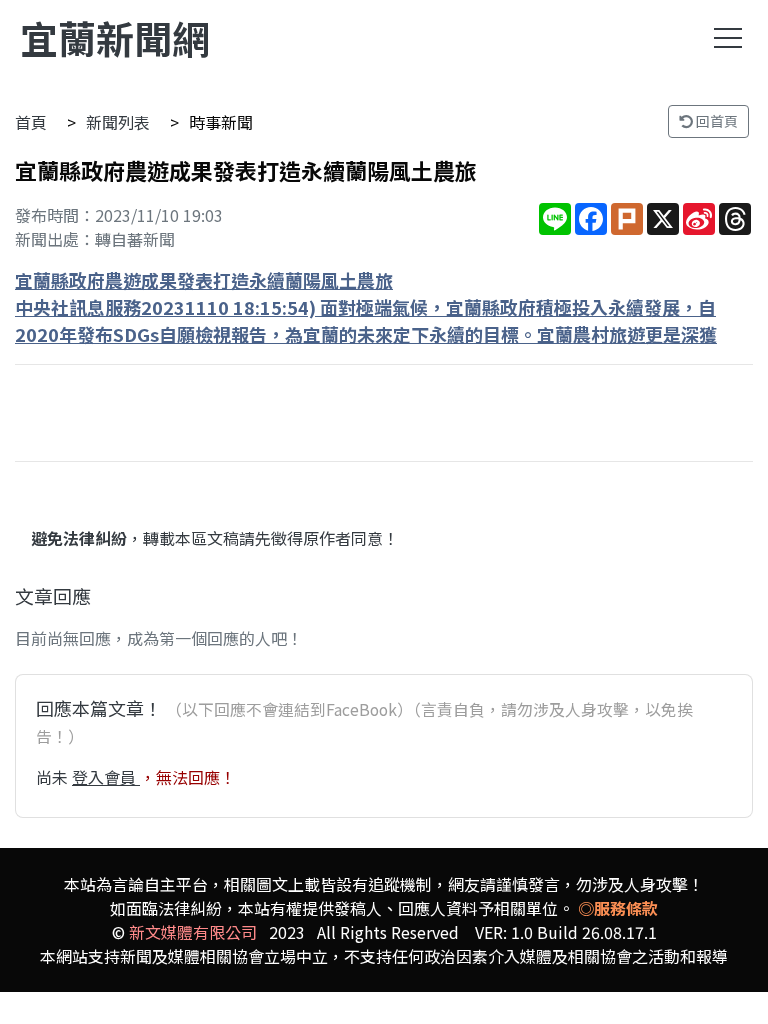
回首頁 (715, 121)
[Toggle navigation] (728, 38)
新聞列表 (118, 122)
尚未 (54, 777)
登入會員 (106, 777)
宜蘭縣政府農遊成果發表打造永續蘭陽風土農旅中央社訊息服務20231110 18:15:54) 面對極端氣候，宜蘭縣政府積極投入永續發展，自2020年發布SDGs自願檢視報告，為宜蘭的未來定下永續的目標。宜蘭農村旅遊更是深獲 (366, 307)
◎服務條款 (618, 908)
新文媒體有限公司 (193, 932)
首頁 (31, 122)
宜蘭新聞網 (115, 37)
